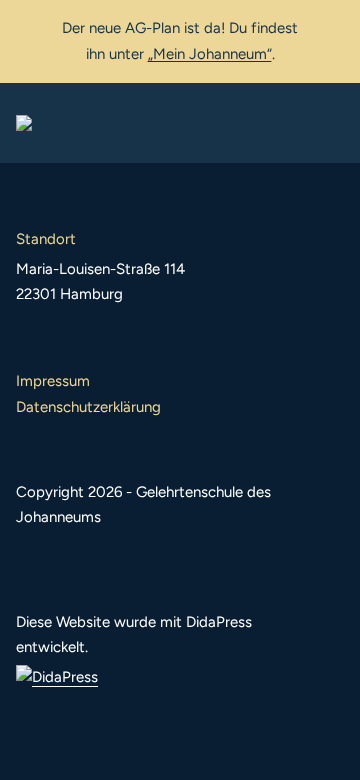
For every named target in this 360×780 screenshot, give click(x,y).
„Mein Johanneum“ (210, 54)
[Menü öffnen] (328, 123)
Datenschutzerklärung (88, 407)
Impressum (53, 381)
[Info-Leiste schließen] (330, 27)
